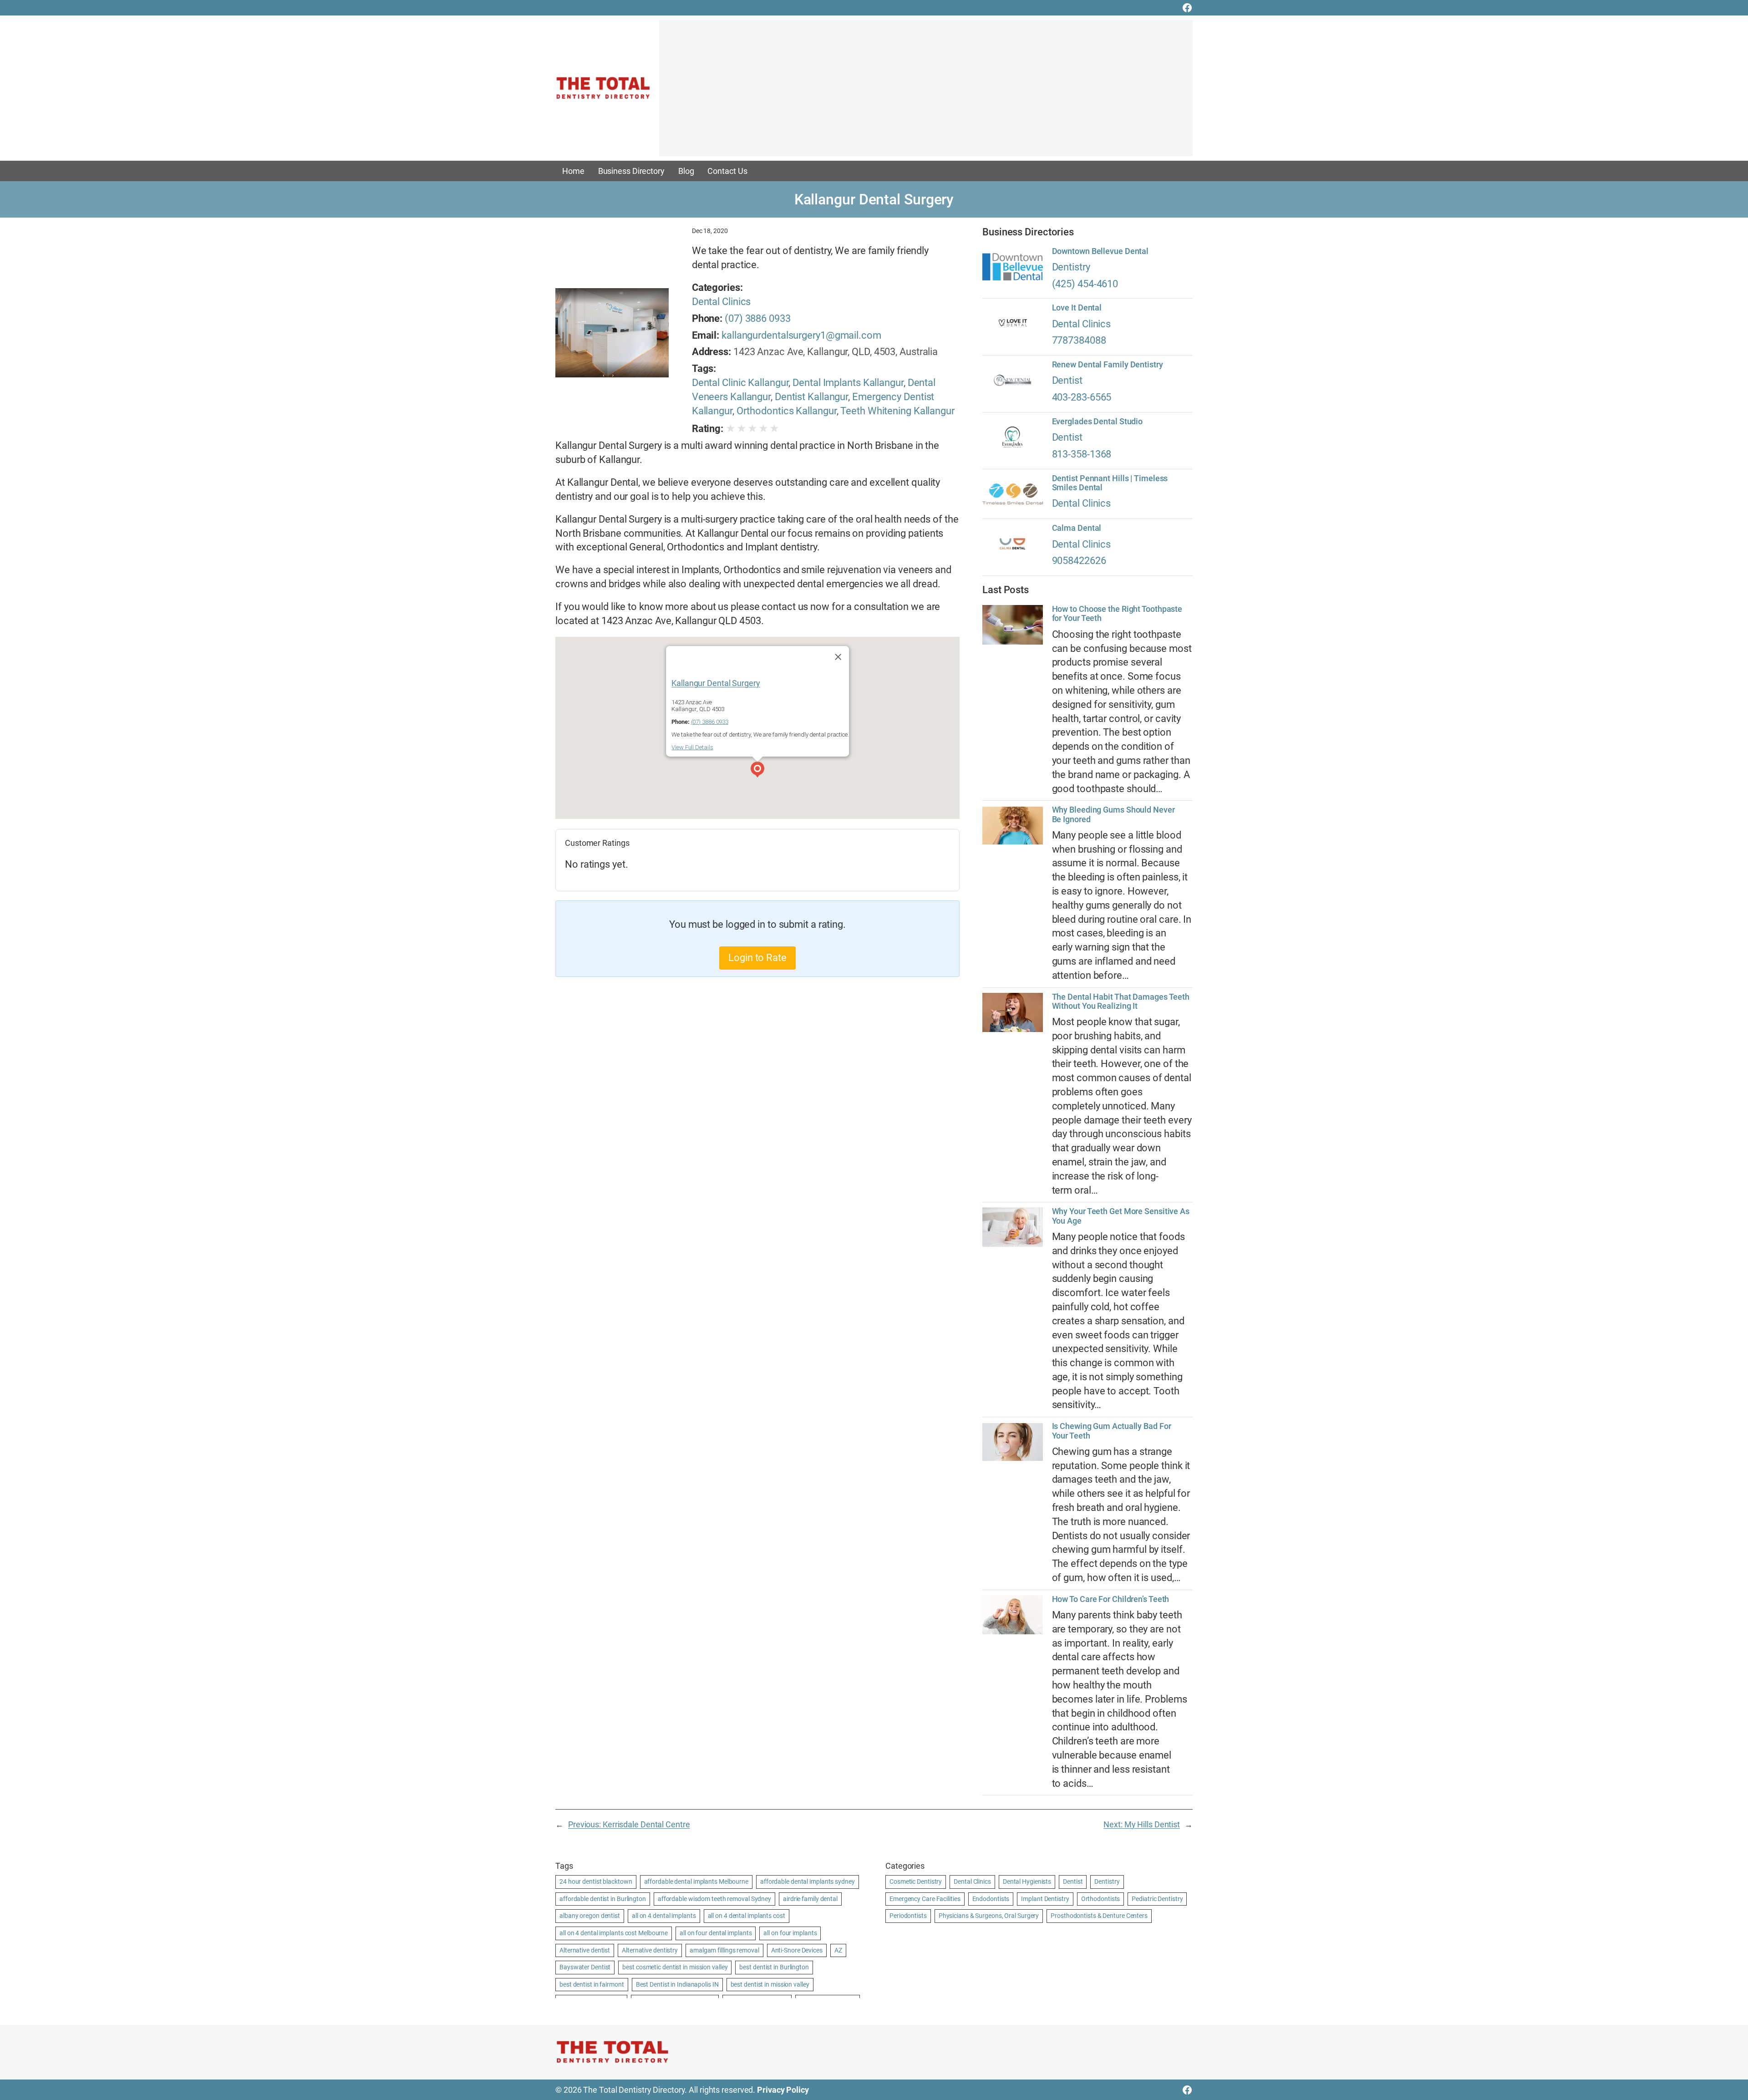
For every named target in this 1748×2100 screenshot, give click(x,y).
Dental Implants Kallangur (848, 383)
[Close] (838, 657)
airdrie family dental (810, 1899)
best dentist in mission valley (770, 1984)
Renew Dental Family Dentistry (1108, 365)
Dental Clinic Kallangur (740, 383)
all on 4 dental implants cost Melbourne (614, 1933)
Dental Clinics (722, 302)
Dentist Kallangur (811, 397)
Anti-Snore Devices (797, 1950)
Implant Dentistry (1045, 1899)
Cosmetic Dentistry (916, 1881)
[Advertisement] (926, 92)
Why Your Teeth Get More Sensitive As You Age (1121, 1216)
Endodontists (991, 1899)
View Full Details (692, 747)
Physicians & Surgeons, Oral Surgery (989, 1916)
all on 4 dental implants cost (747, 1916)
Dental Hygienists (1027, 1881)
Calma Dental (1077, 528)
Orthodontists (1101, 1899)
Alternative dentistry (650, 1950)
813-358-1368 (1082, 454)
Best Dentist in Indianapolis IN (677, 1984)
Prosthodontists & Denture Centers (1099, 1916)
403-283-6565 (1082, 397)
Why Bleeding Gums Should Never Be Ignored (1113, 814)
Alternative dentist (585, 1950)
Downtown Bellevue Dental (1100, 251)
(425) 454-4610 (1085, 284)
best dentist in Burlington (774, 1967)
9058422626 (1079, 561)
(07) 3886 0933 (758, 318)
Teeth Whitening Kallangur (897, 411)
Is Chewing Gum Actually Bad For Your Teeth (1112, 1431)
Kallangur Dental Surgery (716, 683)
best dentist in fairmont (592, 1984)
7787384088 (1079, 340)
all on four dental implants (716, 1933)
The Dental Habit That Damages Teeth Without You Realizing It (1121, 1002)
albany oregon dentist (590, 1916)
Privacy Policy (783, 2090)
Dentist (1067, 380)
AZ (838, 1950)
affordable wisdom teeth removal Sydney (714, 1899)
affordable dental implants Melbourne (696, 1881)
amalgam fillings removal (724, 1950)
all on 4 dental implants (664, 1916)
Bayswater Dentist (585, 1967)
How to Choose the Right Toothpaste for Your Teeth (1117, 614)
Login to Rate (757, 958)
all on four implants (790, 1933)
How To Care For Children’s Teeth (1111, 1599)
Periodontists (908, 1916)
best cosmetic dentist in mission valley (675, 1967)
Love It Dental (1077, 308)
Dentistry (1071, 267)
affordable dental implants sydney (808, 1881)
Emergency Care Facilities (925, 1899)
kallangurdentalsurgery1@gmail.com (801, 335)
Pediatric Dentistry (1157, 1899)
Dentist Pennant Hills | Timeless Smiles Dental (1110, 483)
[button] (757, 771)
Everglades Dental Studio (1098, 422)
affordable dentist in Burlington (603, 1899)
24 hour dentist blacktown (596, 1881)
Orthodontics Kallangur (787, 411)
